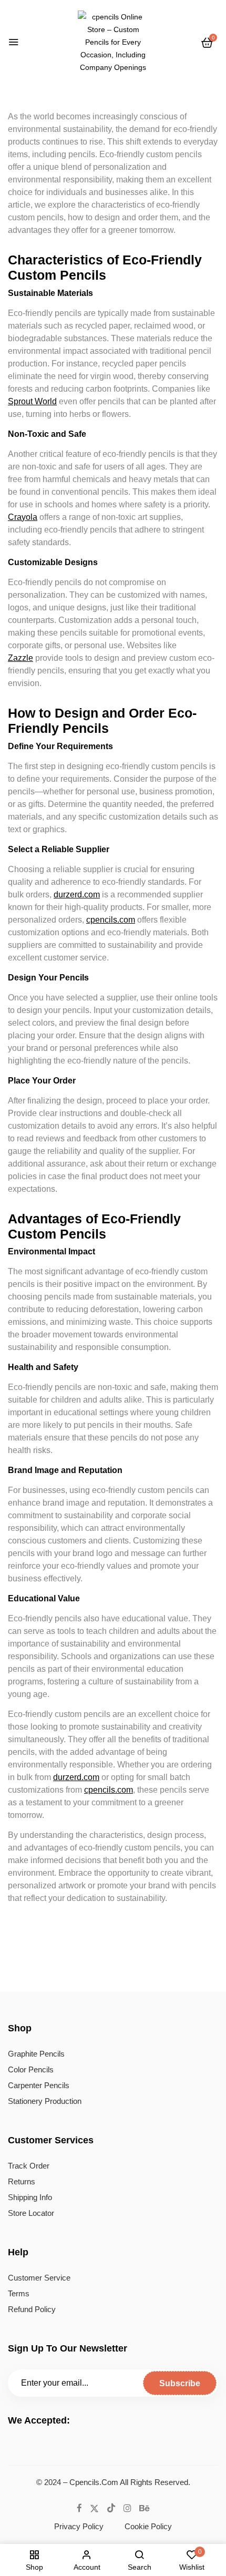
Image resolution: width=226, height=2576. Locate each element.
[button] (207, 43)
